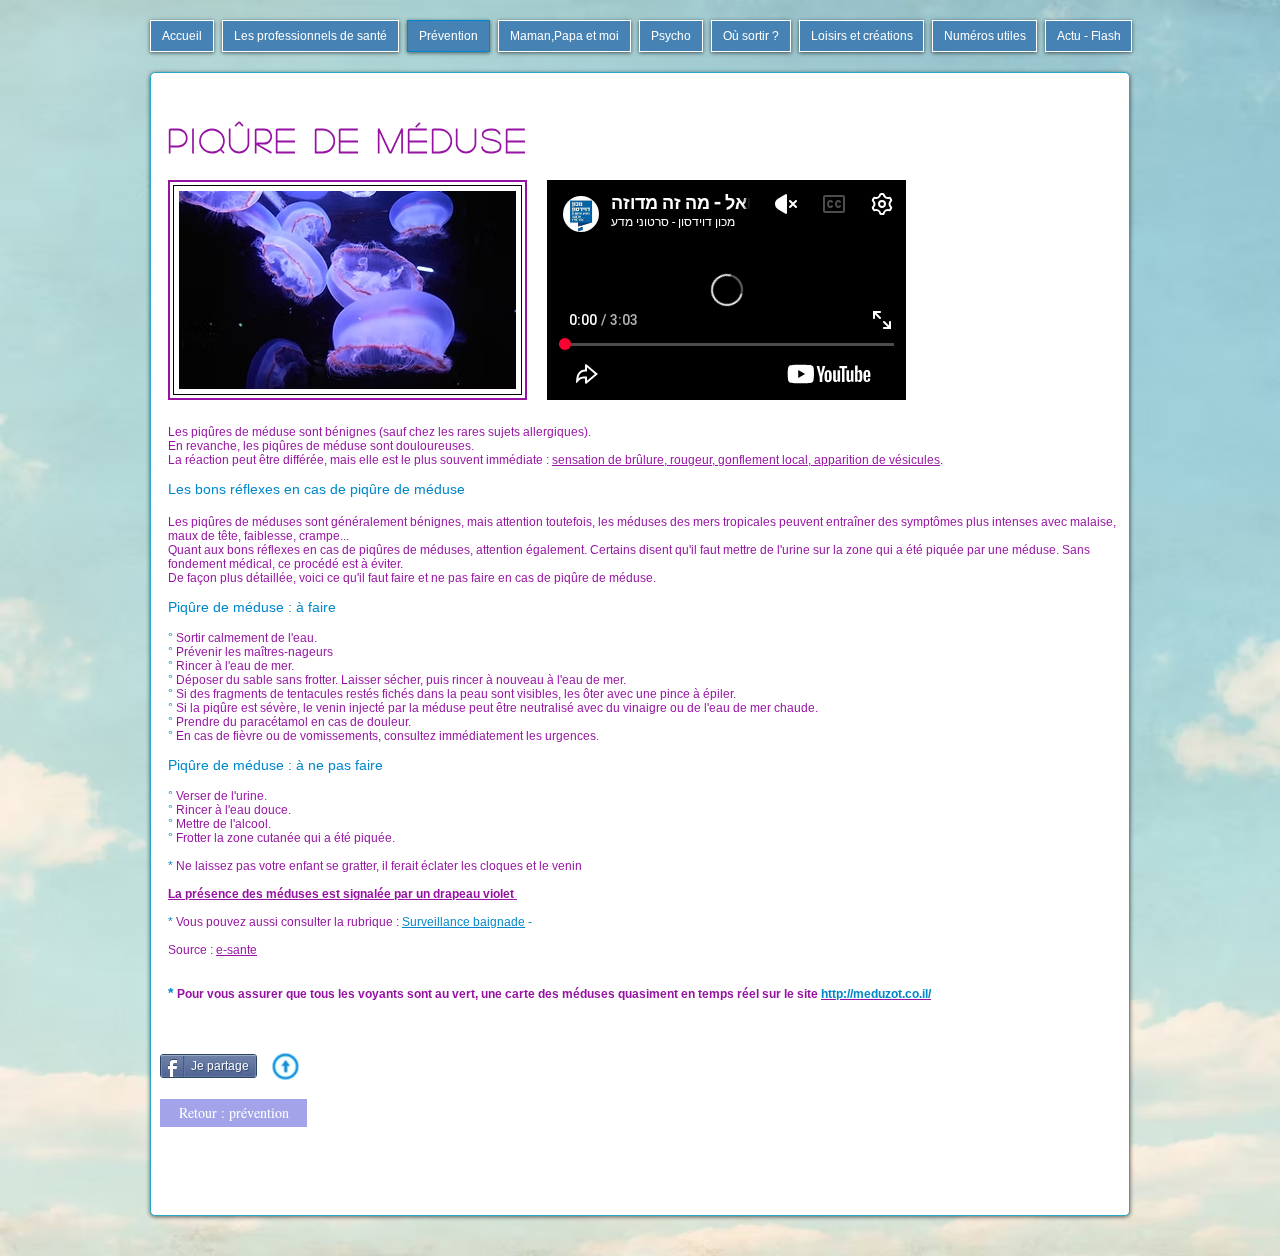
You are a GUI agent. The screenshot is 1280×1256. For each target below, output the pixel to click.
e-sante (236, 950)
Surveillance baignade (463, 922)
